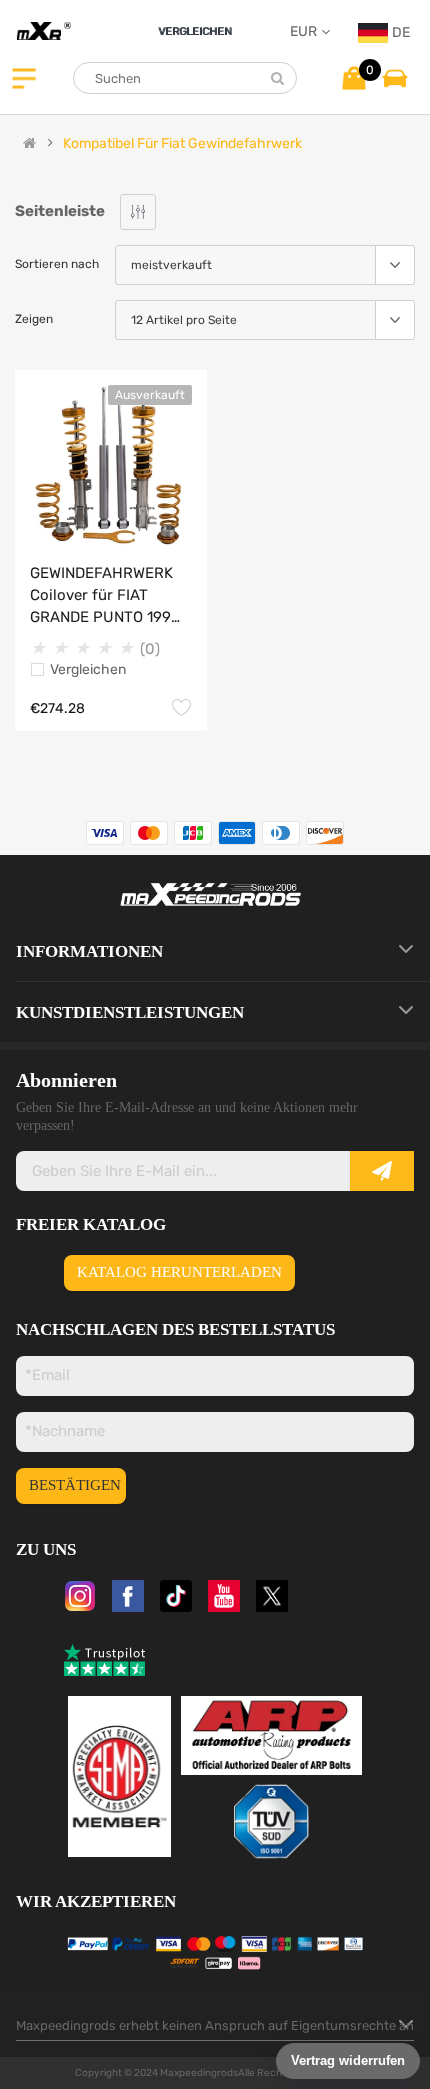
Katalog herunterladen (179, 1272)
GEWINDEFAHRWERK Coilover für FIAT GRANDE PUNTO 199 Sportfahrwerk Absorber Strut (101, 596)
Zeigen (34, 319)
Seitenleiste (60, 211)
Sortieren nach (57, 264)
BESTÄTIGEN (75, 1485)
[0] (354, 77)
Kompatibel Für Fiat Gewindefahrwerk (182, 144)
